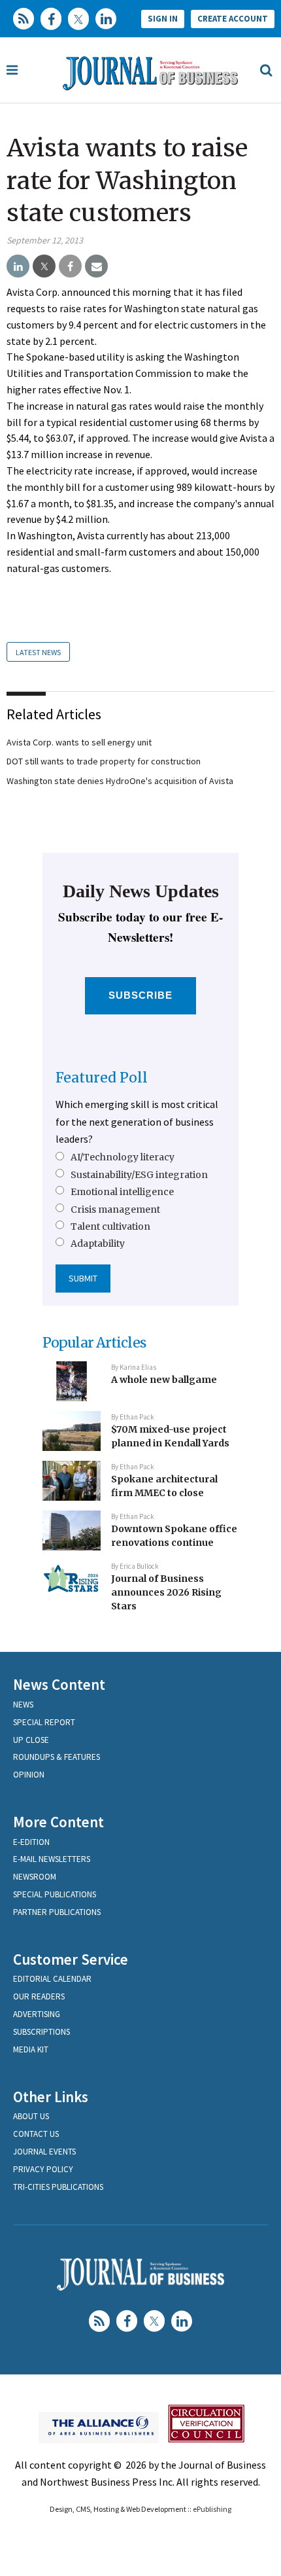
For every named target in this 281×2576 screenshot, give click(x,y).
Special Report (44, 1722)
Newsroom (35, 1877)
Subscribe (141, 995)
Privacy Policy (43, 2169)
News (23, 1705)
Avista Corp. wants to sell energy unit (79, 742)
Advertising (37, 2014)
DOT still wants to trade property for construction (104, 761)
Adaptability (98, 1243)
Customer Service (71, 1959)
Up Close (31, 1740)
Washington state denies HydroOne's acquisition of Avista (120, 781)
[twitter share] (44, 266)
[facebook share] (70, 266)
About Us (31, 2116)
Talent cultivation (110, 1226)
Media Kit (31, 2049)
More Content (58, 1822)
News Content (59, 1684)
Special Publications (55, 1894)
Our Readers (39, 1996)
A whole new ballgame (164, 1380)
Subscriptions (41, 2032)
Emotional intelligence (122, 1192)
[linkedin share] (18, 266)
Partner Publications (57, 1912)
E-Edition (31, 1842)
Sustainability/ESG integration (139, 1175)
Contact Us (36, 2134)
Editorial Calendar (52, 1979)
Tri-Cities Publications (58, 2187)
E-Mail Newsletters (52, 1859)
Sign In (163, 19)
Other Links (51, 2097)
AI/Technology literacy (123, 1157)
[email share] (96, 266)
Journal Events (44, 2152)
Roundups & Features (57, 1757)
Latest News (38, 652)
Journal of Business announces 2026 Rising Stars (166, 1592)
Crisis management (115, 1209)
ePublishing (212, 2509)
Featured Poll (102, 1078)
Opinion (29, 1775)
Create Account (233, 19)
